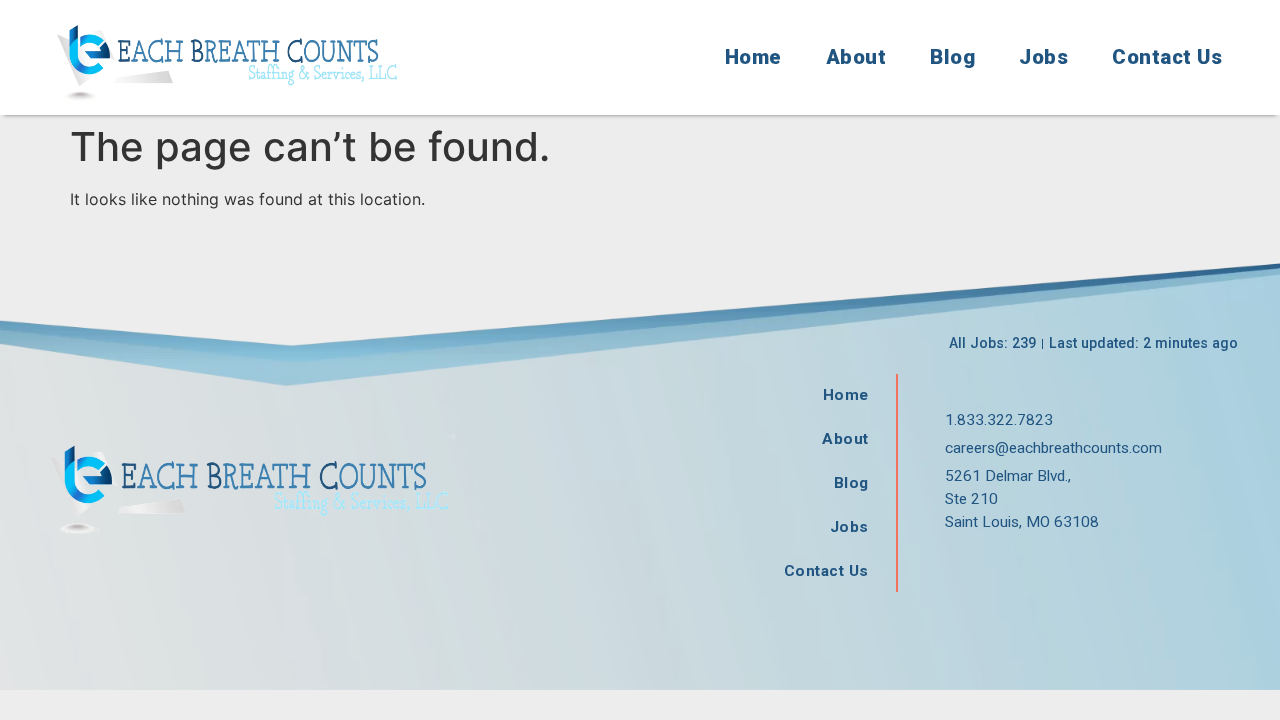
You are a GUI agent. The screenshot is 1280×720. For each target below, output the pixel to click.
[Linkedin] (1042, 568)
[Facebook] (952, 568)
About (856, 57)
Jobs (1043, 57)
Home (753, 57)
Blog (952, 57)
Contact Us (1167, 57)
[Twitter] (997, 568)
